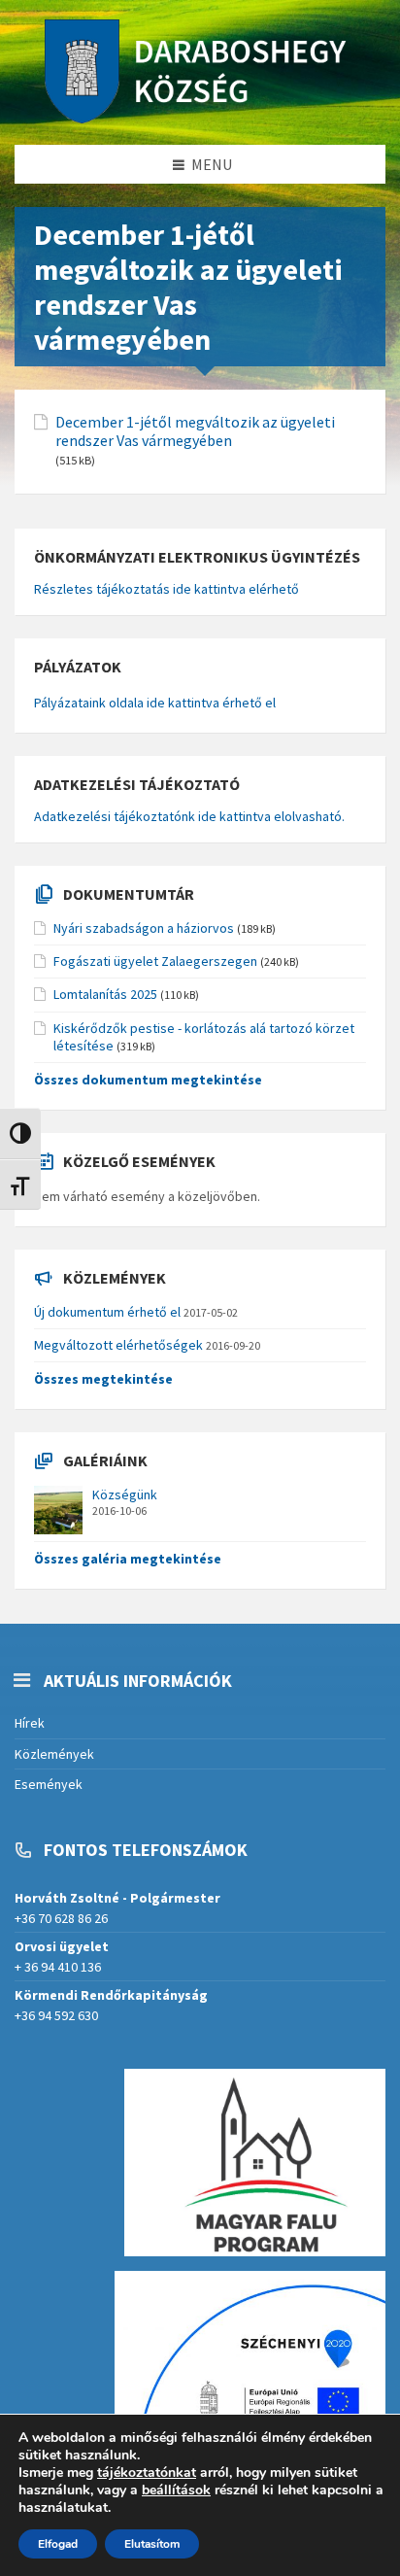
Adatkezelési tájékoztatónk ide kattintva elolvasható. (189, 816)
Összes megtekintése (103, 1379)
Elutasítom (152, 2544)
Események (49, 1784)
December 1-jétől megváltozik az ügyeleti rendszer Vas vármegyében (195, 431)
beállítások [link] (176, 2490)
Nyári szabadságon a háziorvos (144, 928)
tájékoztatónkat (147, 2473)
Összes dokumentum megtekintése (148, 1080)
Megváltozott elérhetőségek (118, 1345)
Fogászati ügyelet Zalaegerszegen (155, 961)
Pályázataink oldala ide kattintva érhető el (155, 703)
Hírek (30, 1723)
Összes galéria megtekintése (128, 1559)
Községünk (125, 1494)
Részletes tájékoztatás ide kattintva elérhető (167, 589)
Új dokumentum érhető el (107, 1312)
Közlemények (54, 1754)
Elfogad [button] (58, 2544)
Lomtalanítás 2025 (105, 994)
